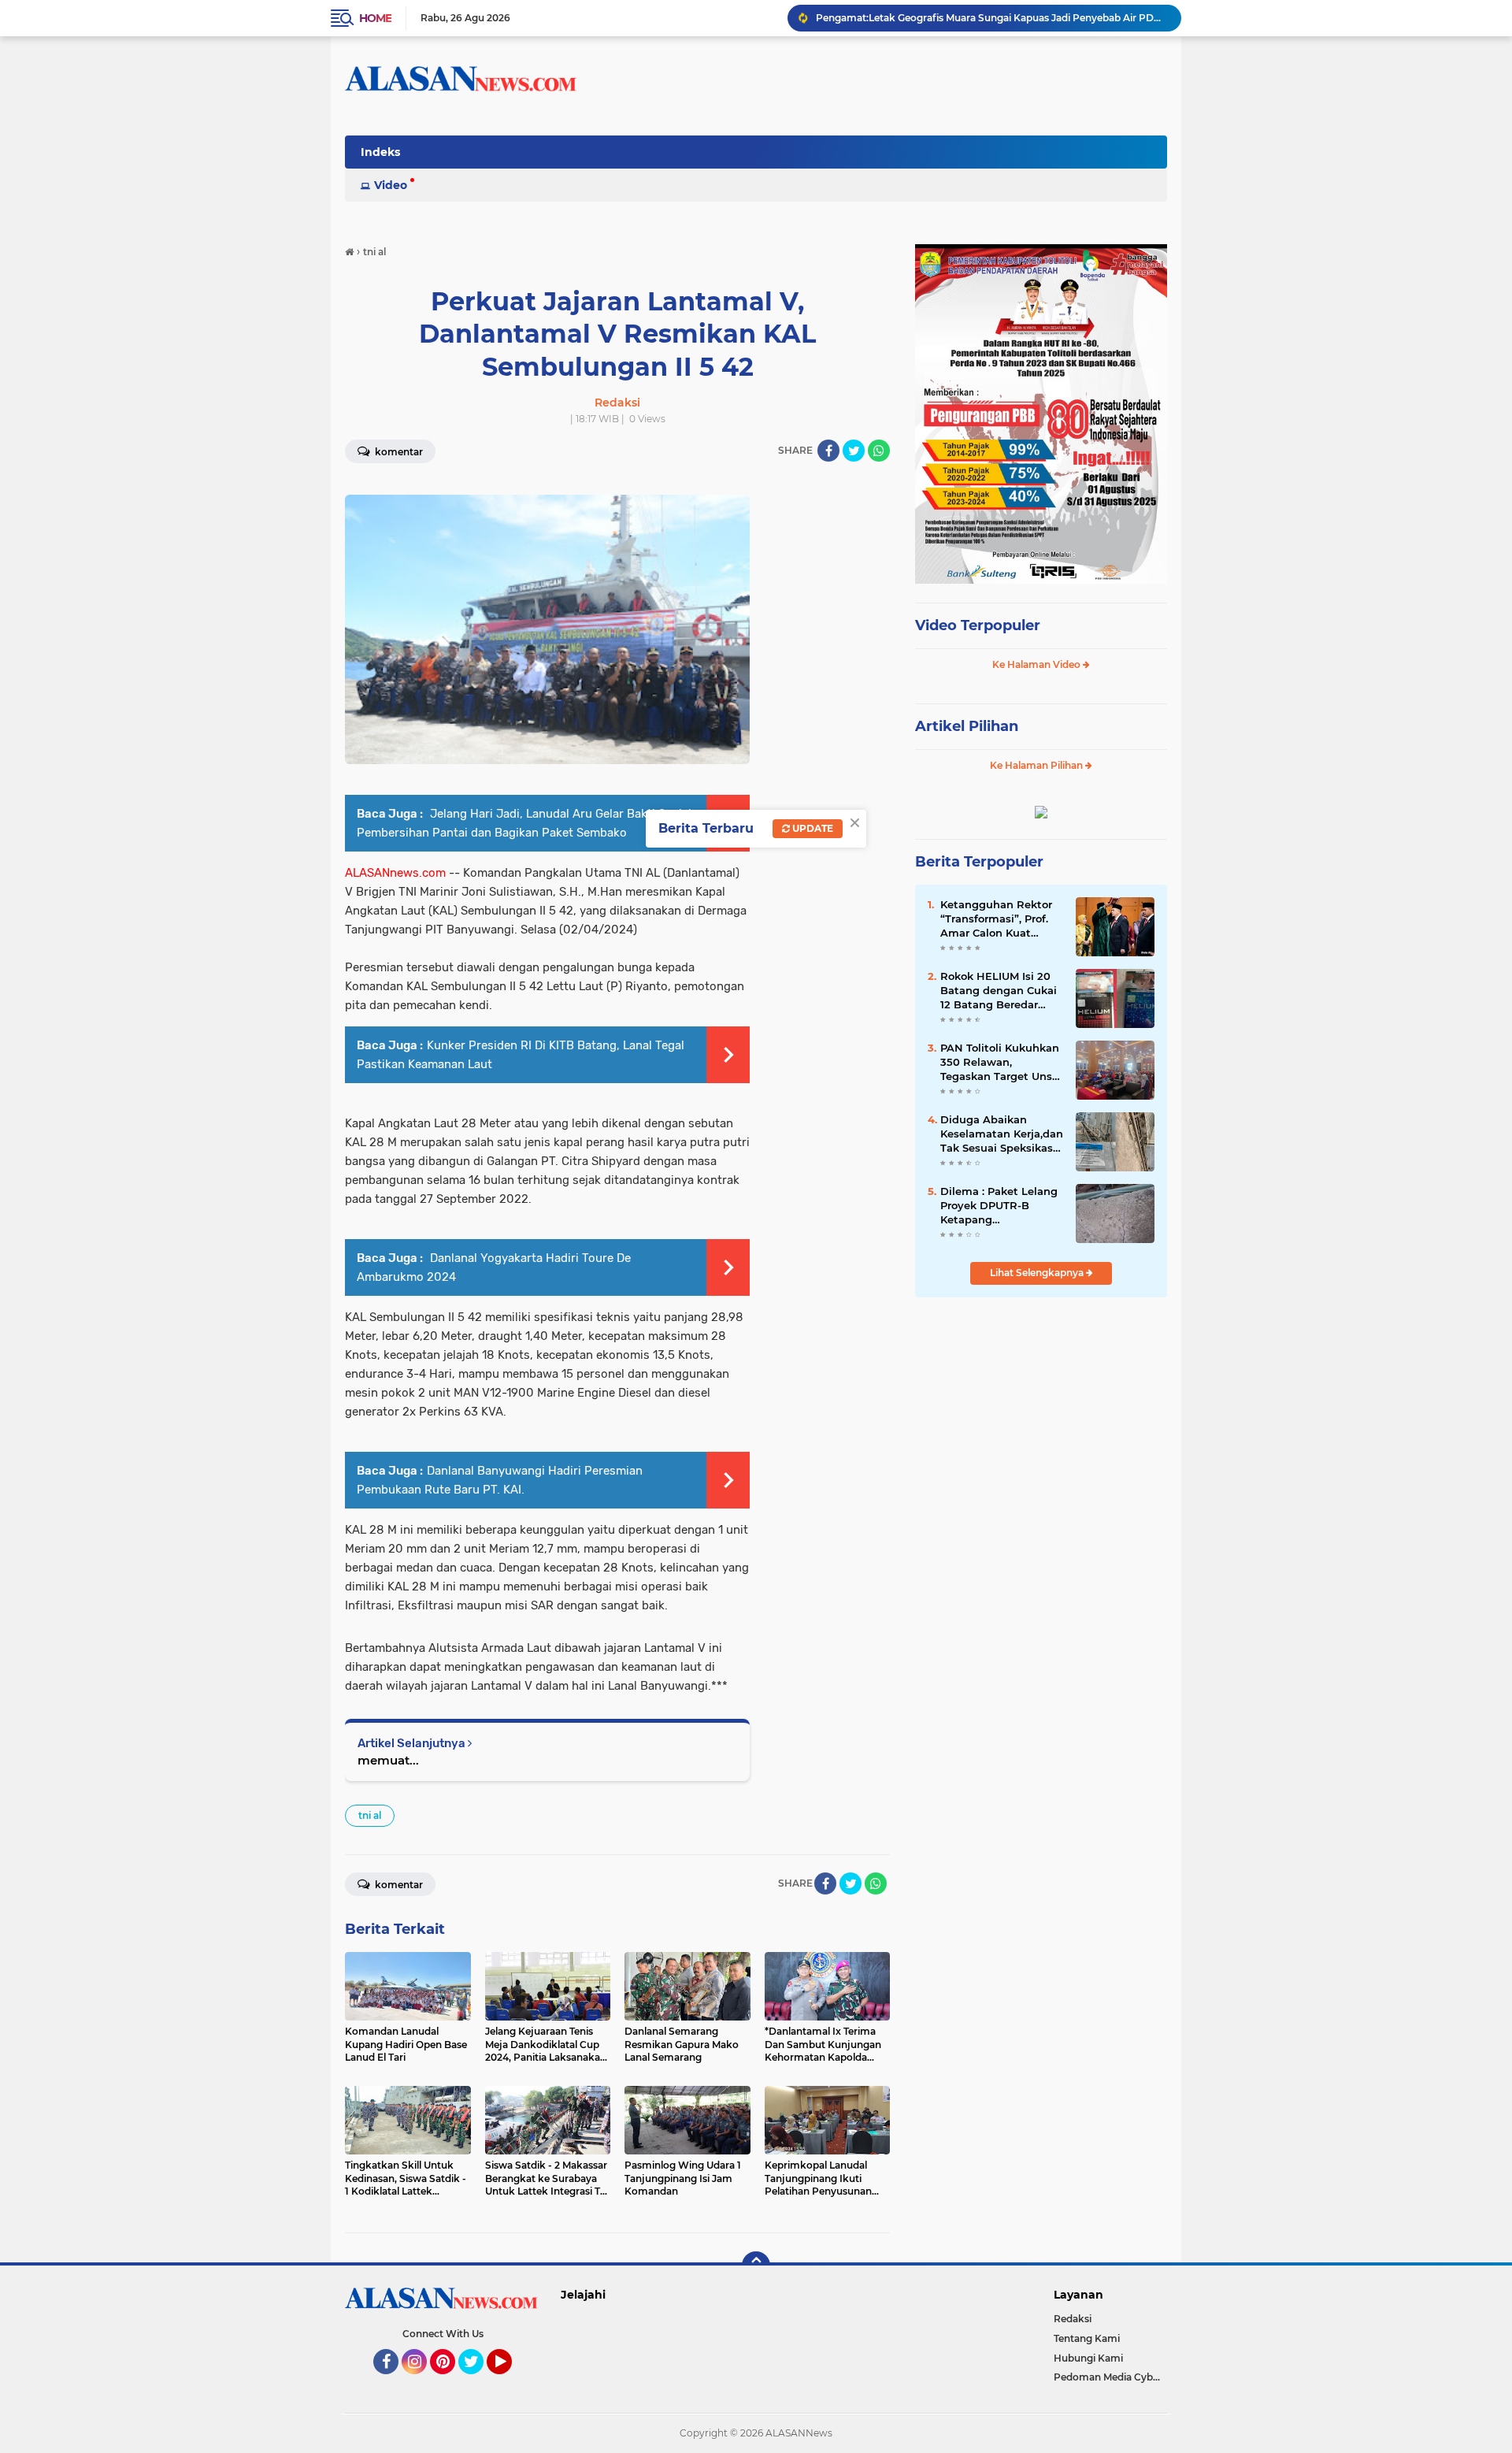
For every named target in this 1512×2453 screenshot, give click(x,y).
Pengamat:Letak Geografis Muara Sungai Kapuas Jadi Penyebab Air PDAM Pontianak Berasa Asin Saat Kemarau (991, 18)
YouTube (510, 2381)
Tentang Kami (1087, 2338)
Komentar (398, 452)
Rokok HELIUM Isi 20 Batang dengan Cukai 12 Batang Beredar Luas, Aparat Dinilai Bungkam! (999, 991)
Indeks (380, 152)
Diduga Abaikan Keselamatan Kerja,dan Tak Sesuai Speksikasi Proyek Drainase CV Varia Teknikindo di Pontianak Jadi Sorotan (1002, 1134)
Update (812, 828)
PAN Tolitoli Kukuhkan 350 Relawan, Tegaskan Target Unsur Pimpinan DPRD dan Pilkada (1002, 1063)
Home (375, 18)
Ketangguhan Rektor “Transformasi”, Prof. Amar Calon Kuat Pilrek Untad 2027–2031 (996, 919)
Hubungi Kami (1088, 2358)
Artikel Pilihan (967, 726)
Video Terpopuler (978, 625)
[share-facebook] (828, 451)
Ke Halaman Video (1038, 664)
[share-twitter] (854, 451)
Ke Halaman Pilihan (1038, 765)
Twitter (478, 2381)
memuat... (388, 1760)
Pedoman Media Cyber (1108, 2377)
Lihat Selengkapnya (1038, 1273)
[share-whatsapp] (879, 451)
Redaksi (1073, 2319)
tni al (370, 1815)
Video (391, 185)
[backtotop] (756, 2266)
